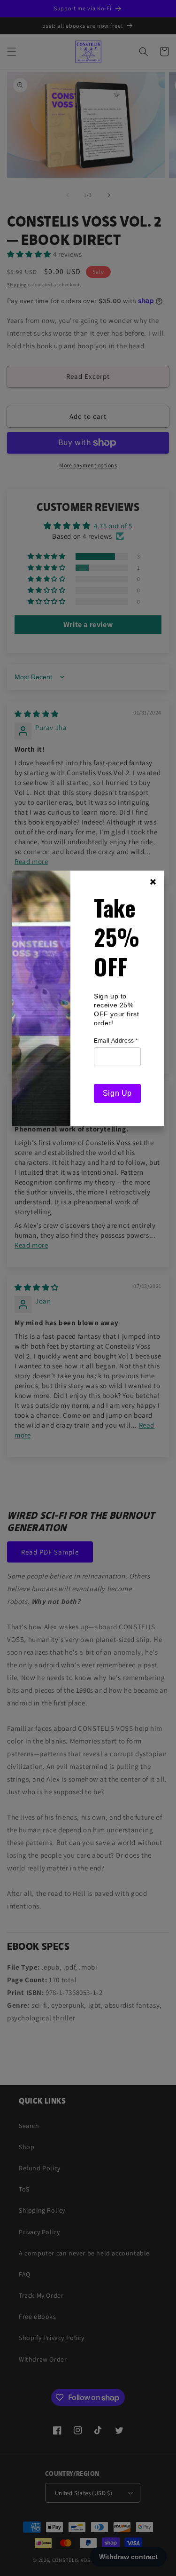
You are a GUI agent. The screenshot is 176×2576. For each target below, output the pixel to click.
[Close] (153, 882)
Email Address (116, 1041)
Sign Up (117, 1093)
